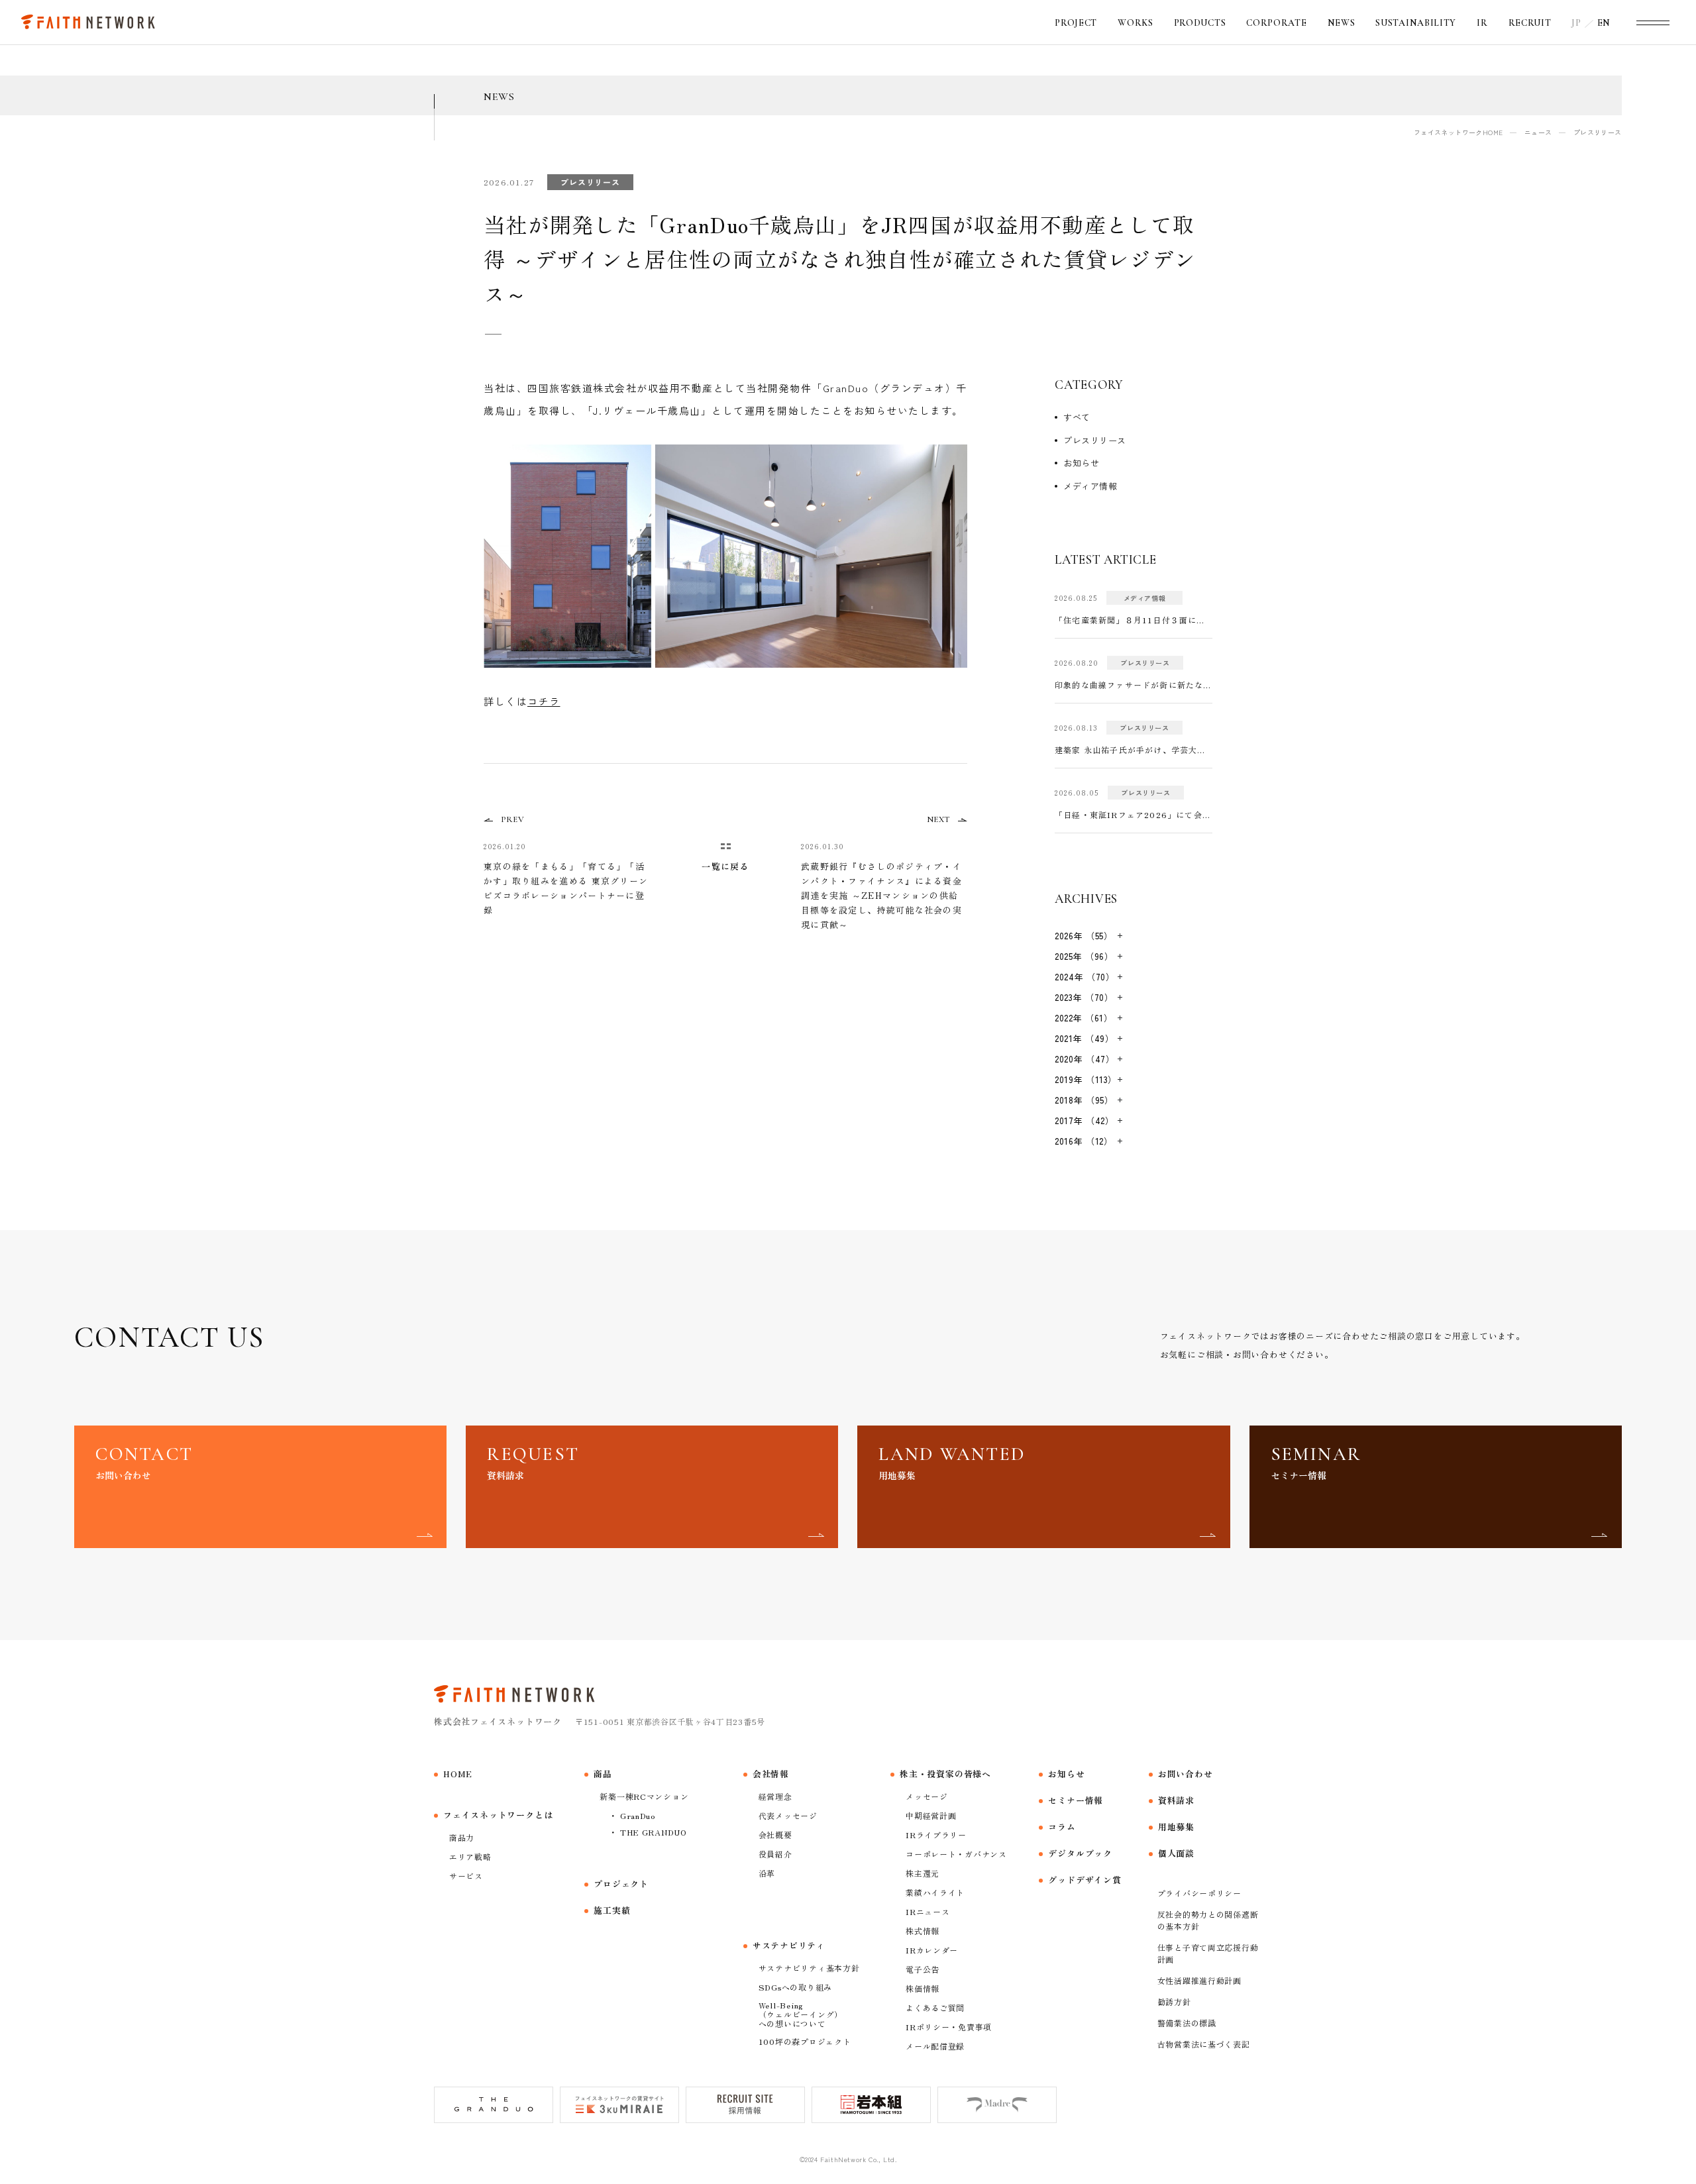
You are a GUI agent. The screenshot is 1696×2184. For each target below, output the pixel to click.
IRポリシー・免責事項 (949, 2027)
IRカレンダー (932, 1950)
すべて (1077, 417)
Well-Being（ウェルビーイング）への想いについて (801, 2014)
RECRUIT (1530, 23)
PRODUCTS (1200, 23)
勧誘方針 (1174, 2002)
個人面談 (1176, 1853)
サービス (466, 1876)
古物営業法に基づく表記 (1204, 2044)
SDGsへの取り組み (795, 1987)
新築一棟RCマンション (644, 1796)
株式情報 (923, 1931)
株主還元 (923, 1873)
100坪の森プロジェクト (805, 2041)
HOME (458, 1774)
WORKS (1136, 23)
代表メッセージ (788, 1815)
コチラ (544, 701)
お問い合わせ (1186, 1774)
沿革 (767, 1873)
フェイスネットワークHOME (1458, 132)
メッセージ (927, 1796)
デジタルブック (1080, 1853)
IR (1482, 23)
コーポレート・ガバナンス (956, 1854)
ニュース (1538, 132)
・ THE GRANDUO (648, 1832)
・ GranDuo (632, 1815)
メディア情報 (1090, 486)
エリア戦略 (470, 1856)
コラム (1062, 1827)
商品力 (462, 1837)
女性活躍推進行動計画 (1199, 1980)
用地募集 (1176, 1827)
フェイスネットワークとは (498, 1815)
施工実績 (612, 1910)
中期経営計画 (931, 1815)
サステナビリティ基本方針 (809, 1968)
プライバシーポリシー (1199, 1893)
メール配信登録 (935, 2046)
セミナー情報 (1076, 1800)
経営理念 (775, 1796)
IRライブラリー (936, 1835)
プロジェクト (621, 1884)
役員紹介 (775, 1854)
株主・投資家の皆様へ (945, 1774)
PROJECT (1076, 23)
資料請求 (1176, 1800)
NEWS (1342, 23)
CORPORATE (1276, 23)
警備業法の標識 (1187, 2023)
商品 (603, 1774)
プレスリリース (1095, 440)
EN (1604, 23)
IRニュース (927, 1911)
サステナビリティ (789, 1945)
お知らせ (1081, 463)
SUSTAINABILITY (1416, 23)
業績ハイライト (935, 1892)
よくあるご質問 (935, 2007)
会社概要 (775, 1835)
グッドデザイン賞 (1085, 1880)
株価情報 (923, 1988)
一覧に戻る (725, 866)
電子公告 (923, 1969)
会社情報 (771, 1774)
